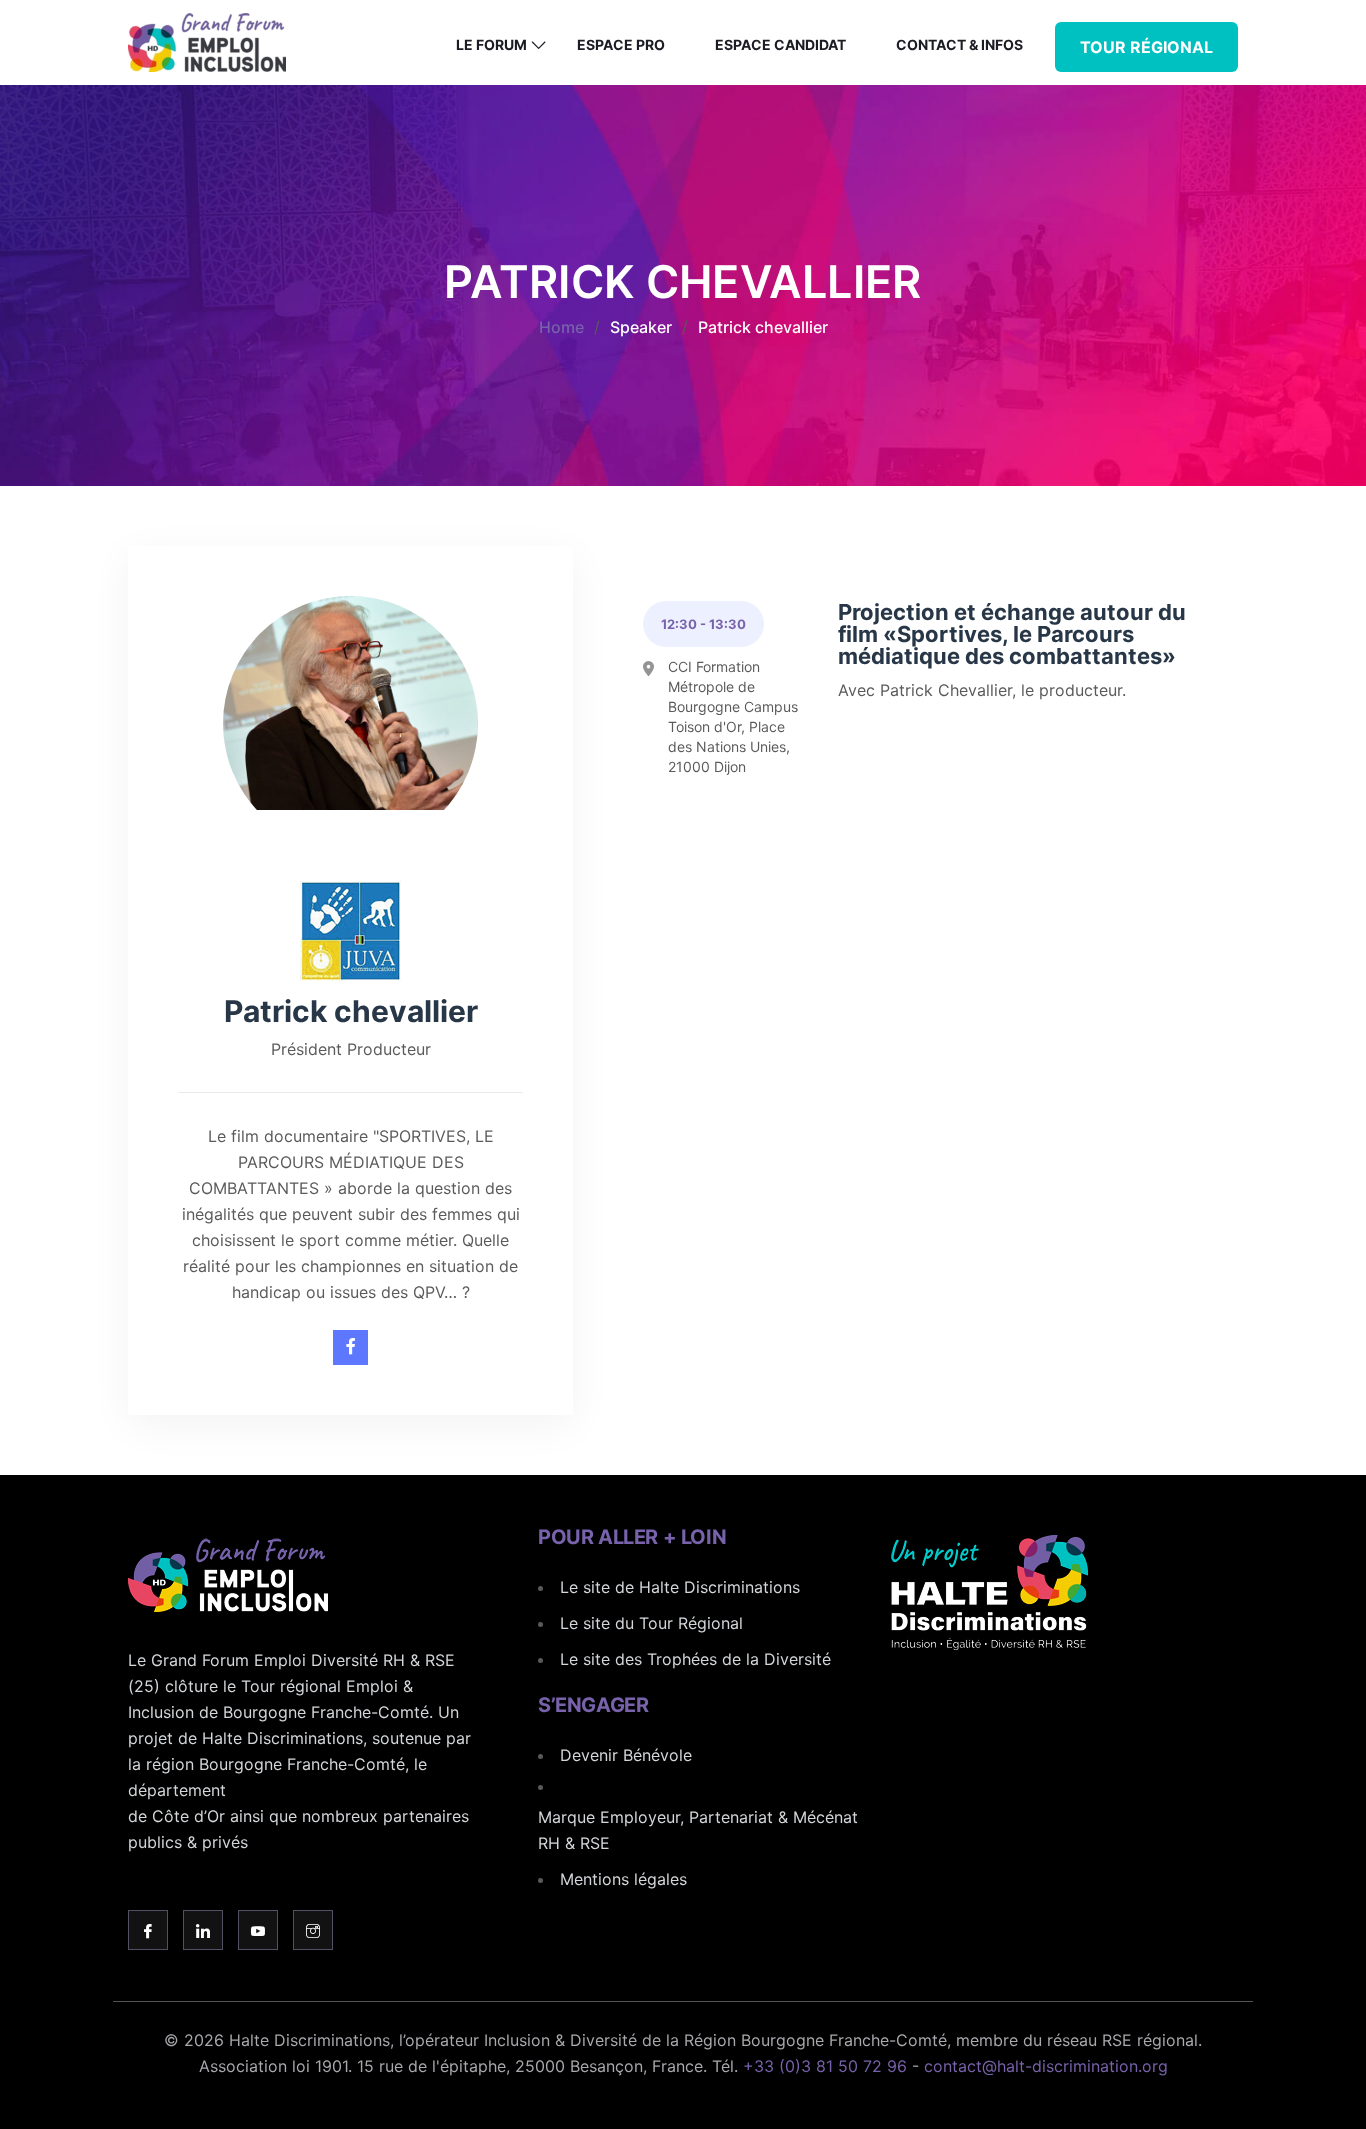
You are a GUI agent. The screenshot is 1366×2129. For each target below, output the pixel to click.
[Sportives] (350, 1347)
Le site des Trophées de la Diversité (695, 1659)
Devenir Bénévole (626, 1755)
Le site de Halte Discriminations (680, 1587)
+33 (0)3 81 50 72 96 (825, 2066)
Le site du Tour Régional (651, 1623)
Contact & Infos (959, 44)
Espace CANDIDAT (780, 44)
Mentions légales (623, 1879)
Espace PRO (621, 44)
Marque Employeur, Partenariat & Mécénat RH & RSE (698, 1830)
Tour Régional (1146, 47)
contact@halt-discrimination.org (1046, 2066)
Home (561, 327)
